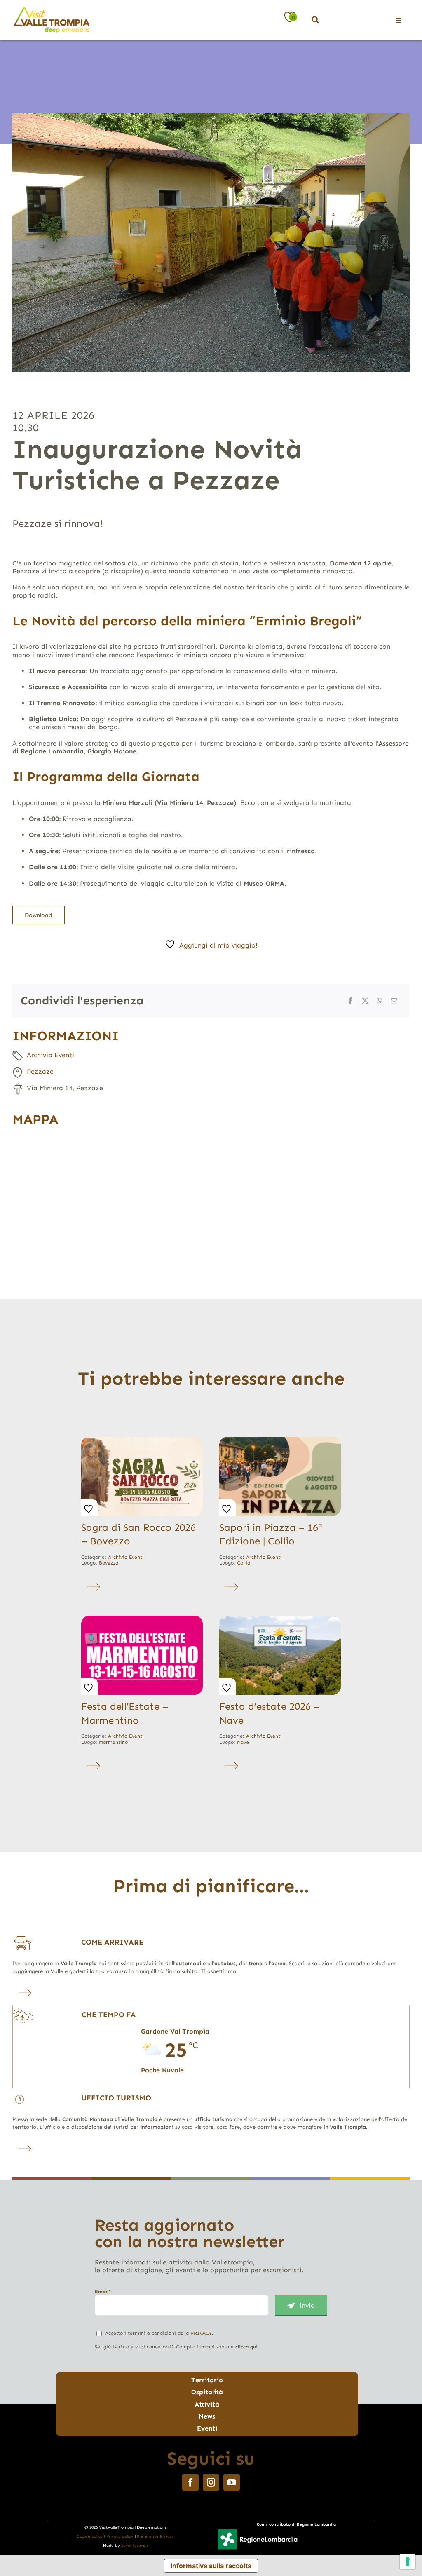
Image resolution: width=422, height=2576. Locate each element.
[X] (365, 1001)
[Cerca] (315, 20)
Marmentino (113, 1742)
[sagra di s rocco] (142, 1440)
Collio (244, 1563)
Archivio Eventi (50, 1055)
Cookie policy (90, 2536)
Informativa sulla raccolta (211, 2566)
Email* (103, 2292)
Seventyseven (135, 2546)
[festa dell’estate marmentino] (142, 1619)
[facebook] (190, 2482)
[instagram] (211, 2482)
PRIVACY (201, 2333)
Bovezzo (109, 1563)
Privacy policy (120, 2536)
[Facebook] (350, 1001)
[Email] (394, 1001)
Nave (243, 1742)
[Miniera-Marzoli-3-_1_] (211, 243)
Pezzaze (40, 1071)
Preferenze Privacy (156, 2536)
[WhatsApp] (380, 1001)
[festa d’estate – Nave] (280, 1619)
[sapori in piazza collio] (280, 1440)
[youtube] (232, 2482)
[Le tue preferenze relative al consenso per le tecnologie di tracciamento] (408, 2562)
